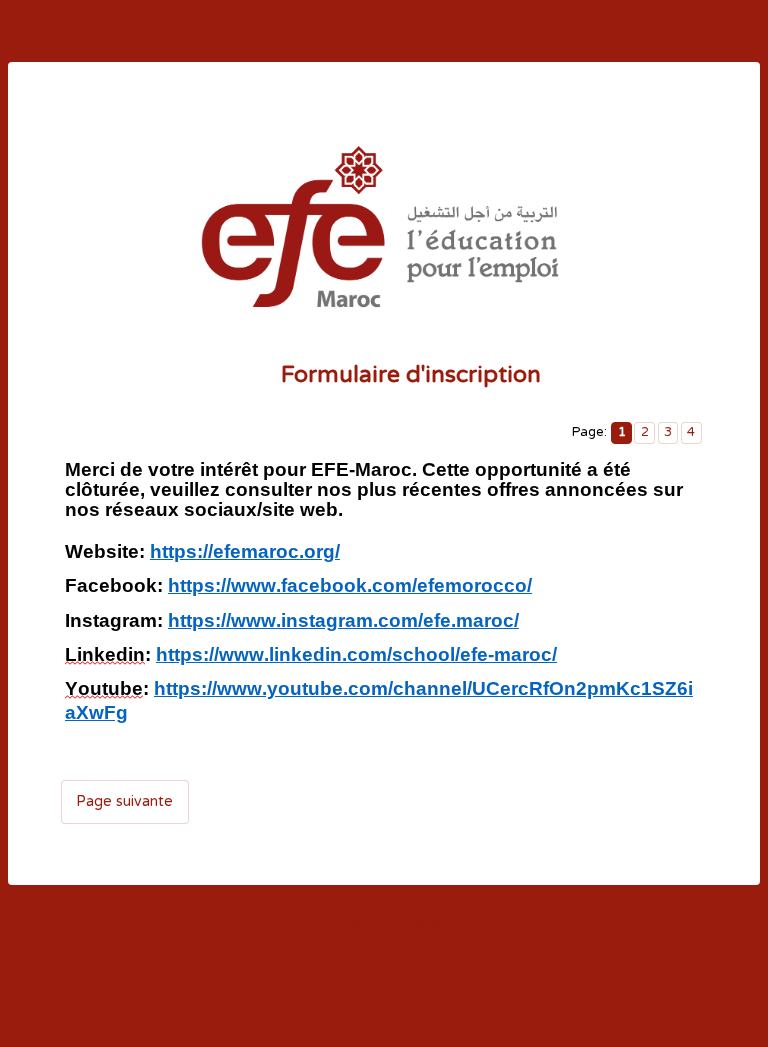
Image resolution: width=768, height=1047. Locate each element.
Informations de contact (384, 923)
